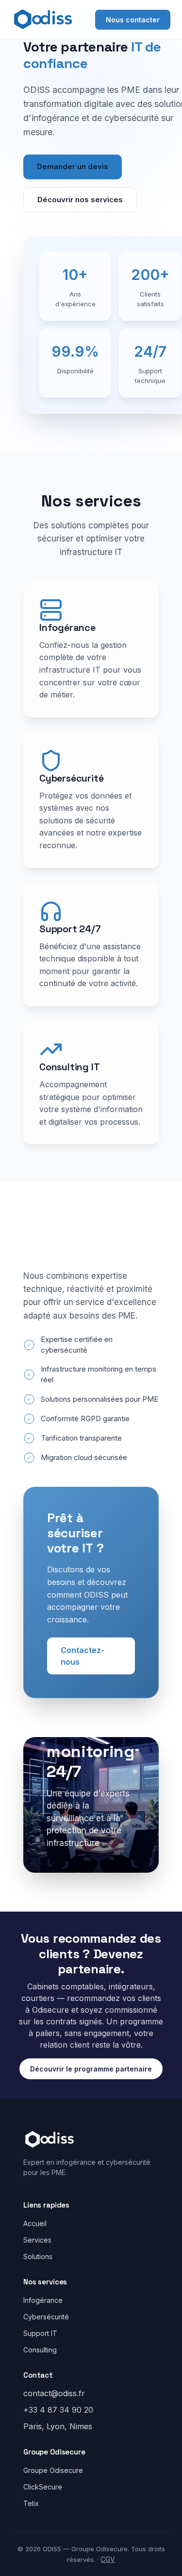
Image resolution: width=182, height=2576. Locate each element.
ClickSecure (43, 2487)
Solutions (38, 2256)
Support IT (40, 2333)
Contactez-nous (83, 1656)
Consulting (40, 2350)
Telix (31, 2503)
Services (37, 2240)
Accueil (35, 2223)
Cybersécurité (46, 2317)
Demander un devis (73, 166)
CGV (108, 2559)
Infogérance (43, 2300)
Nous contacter (133, 20)
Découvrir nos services (80, 200)
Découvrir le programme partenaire (91, 2069)
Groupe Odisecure (53, 2470)
